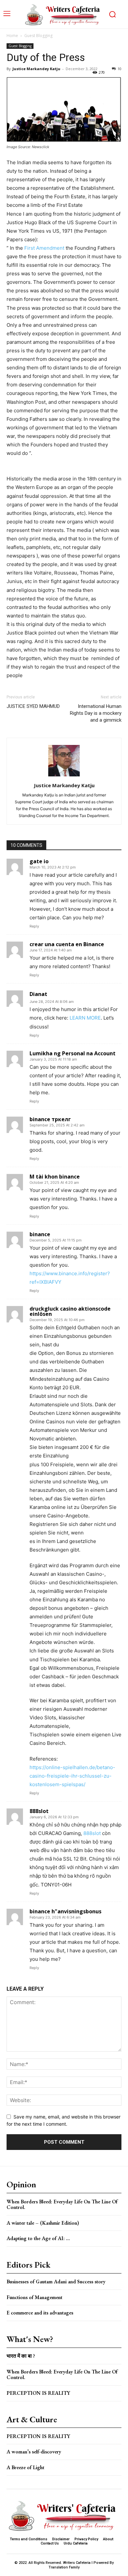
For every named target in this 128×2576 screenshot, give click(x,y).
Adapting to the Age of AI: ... (38, 2238)
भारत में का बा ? (21, 2356)
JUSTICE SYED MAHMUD (33, 706)
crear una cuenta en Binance (67, 944)
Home (12, 36)
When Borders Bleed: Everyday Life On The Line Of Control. (62, 2205)
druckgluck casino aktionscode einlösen (70, 1311)
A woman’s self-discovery (34, 2452)
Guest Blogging (38, 36)
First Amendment (44, 248)
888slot (39, 1811)
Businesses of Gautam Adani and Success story (56, 2282)
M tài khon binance (55, 1177)
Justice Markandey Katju (36, 69)
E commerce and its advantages (40, 2313)
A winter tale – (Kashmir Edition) (43, 2223)
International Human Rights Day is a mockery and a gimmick (96, 713)
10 (119, 69)
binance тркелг (50, 1119)
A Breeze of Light (25, 2467)
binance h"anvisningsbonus (65, 1911)
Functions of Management (34, 2297)
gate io (39, 861)
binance (40, 1234)
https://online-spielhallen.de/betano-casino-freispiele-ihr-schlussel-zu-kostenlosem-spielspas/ (72, 1776)
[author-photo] (64, 776)
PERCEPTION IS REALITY (38, 2393)
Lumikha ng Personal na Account (73, 1053)
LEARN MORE (85, 1018)
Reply (34, 926)
